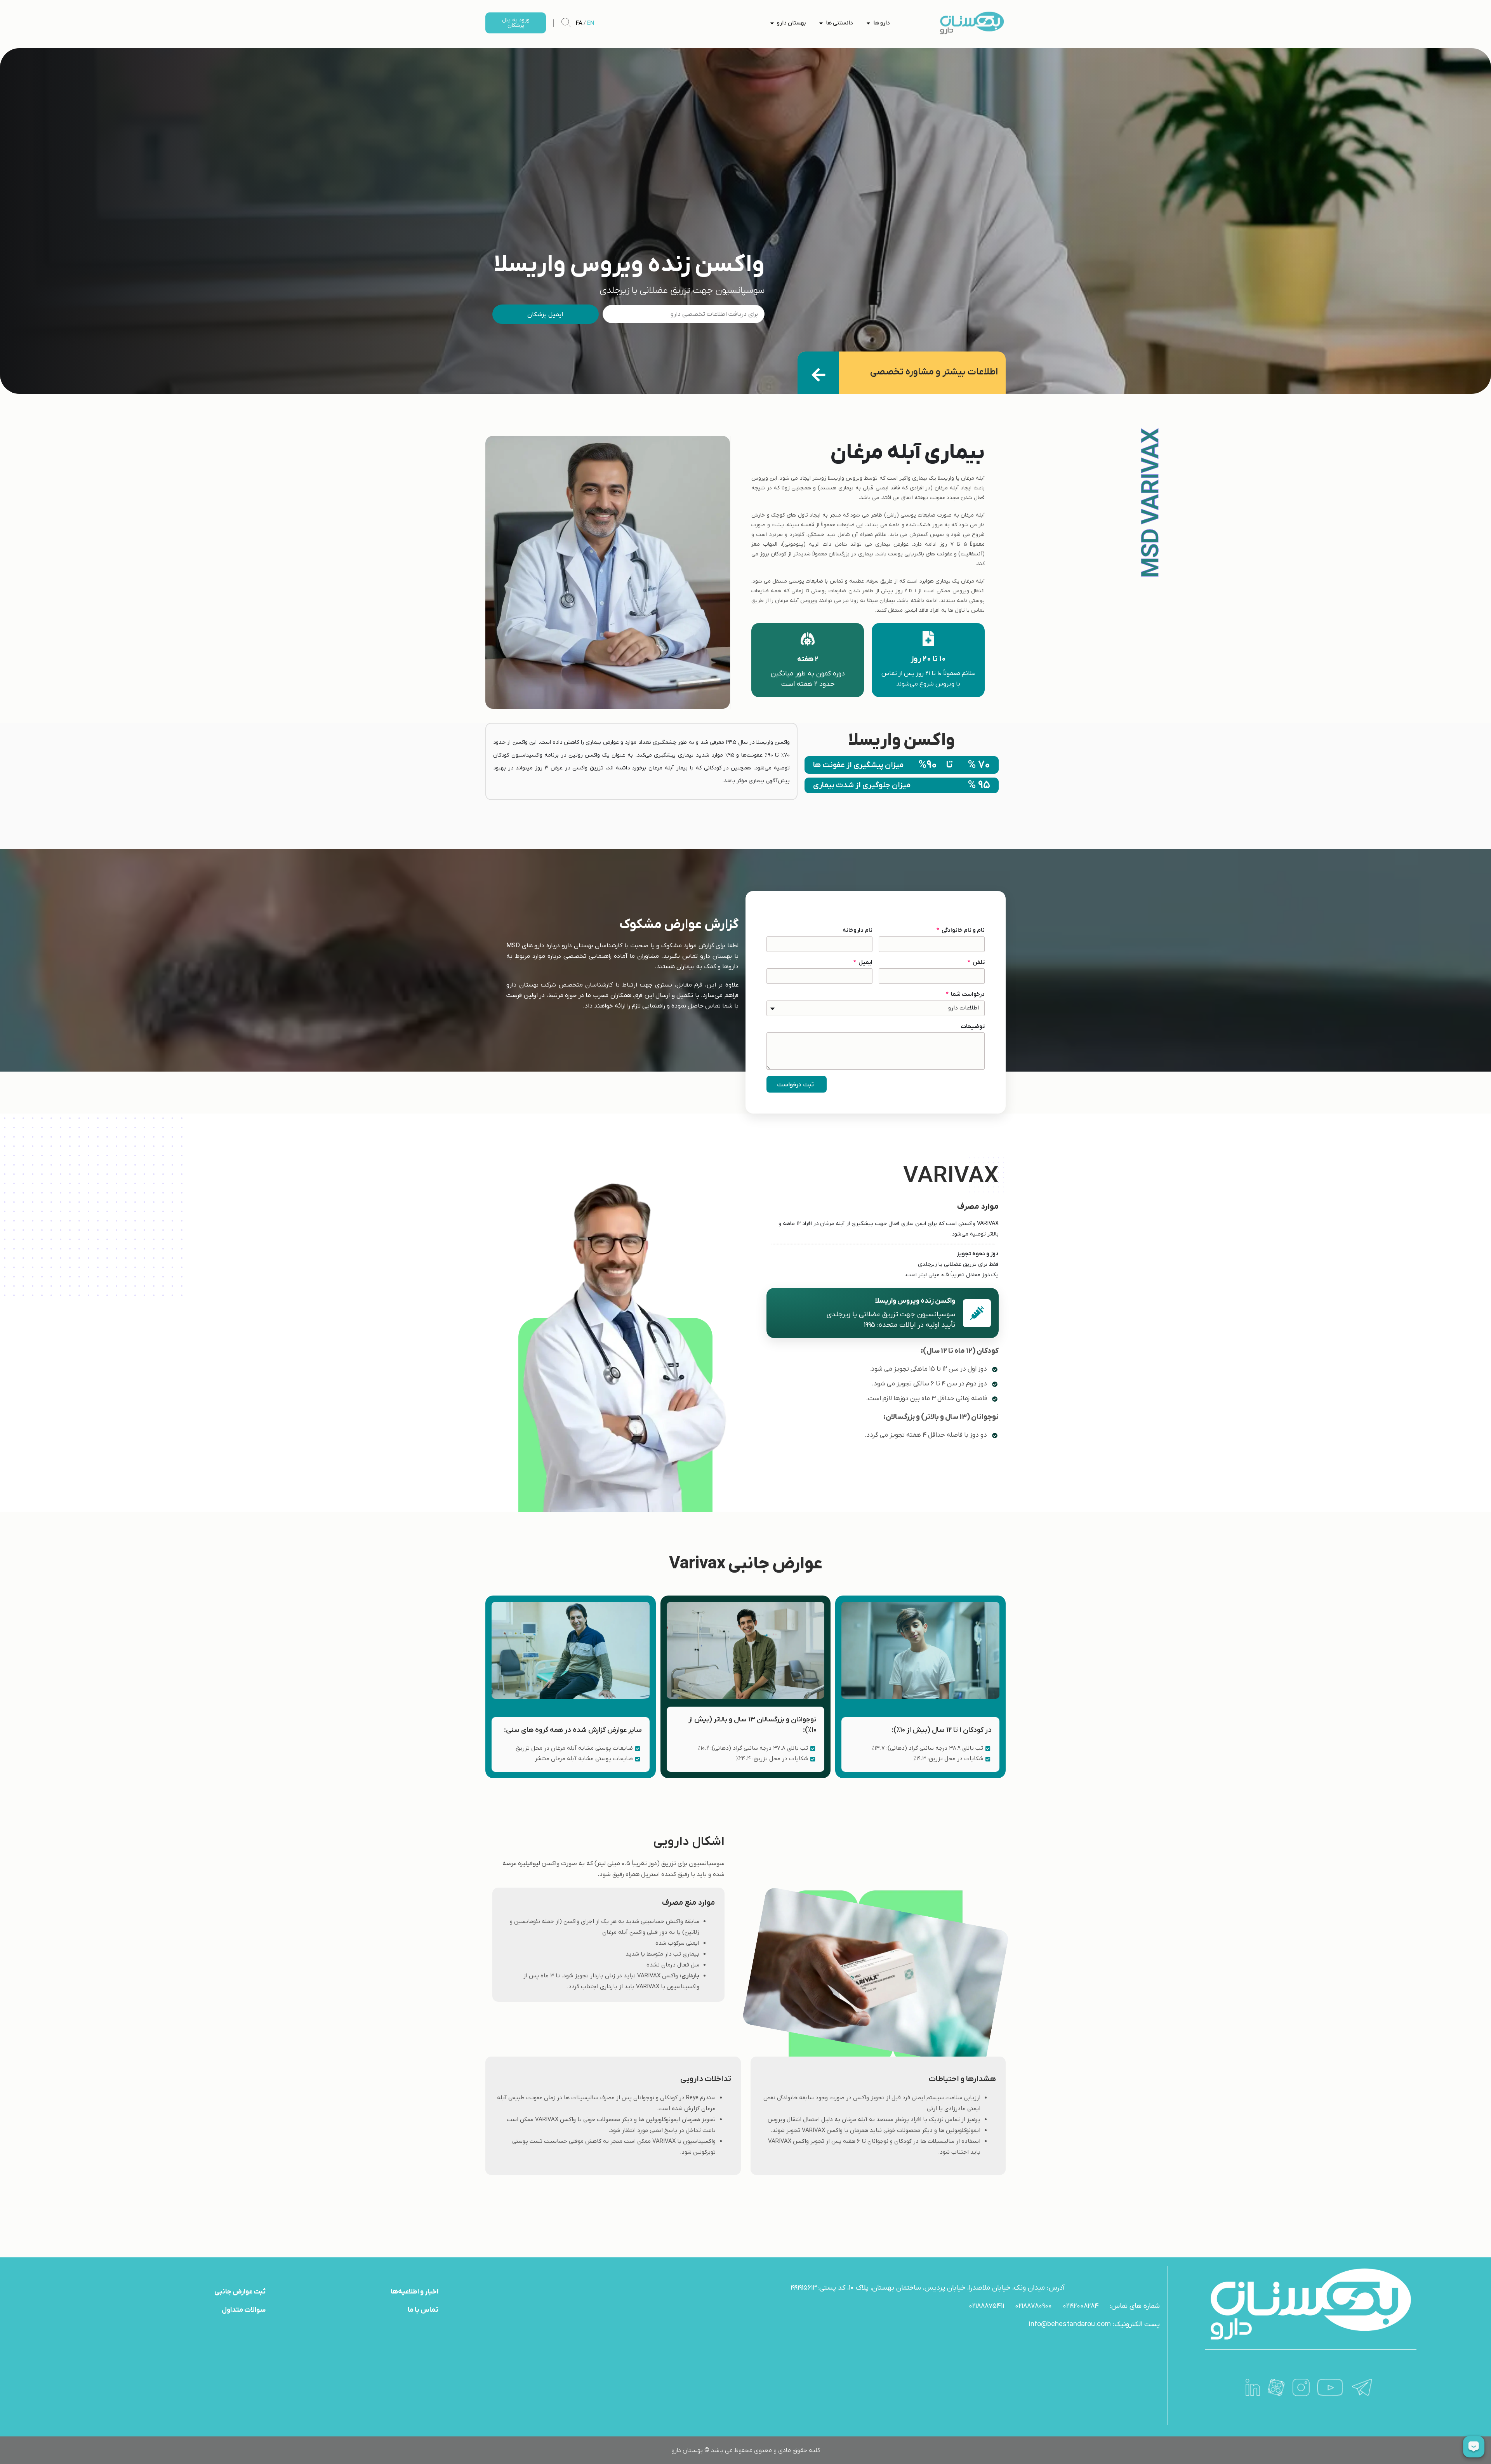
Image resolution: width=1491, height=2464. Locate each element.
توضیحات (973, 1027)
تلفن (978, 962)
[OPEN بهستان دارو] (772, 23)
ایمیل (865, 962)
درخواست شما (967, 994)
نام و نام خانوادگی (963, 930)
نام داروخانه (858, 930)
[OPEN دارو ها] (868, 23)
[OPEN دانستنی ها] (821, 23)
